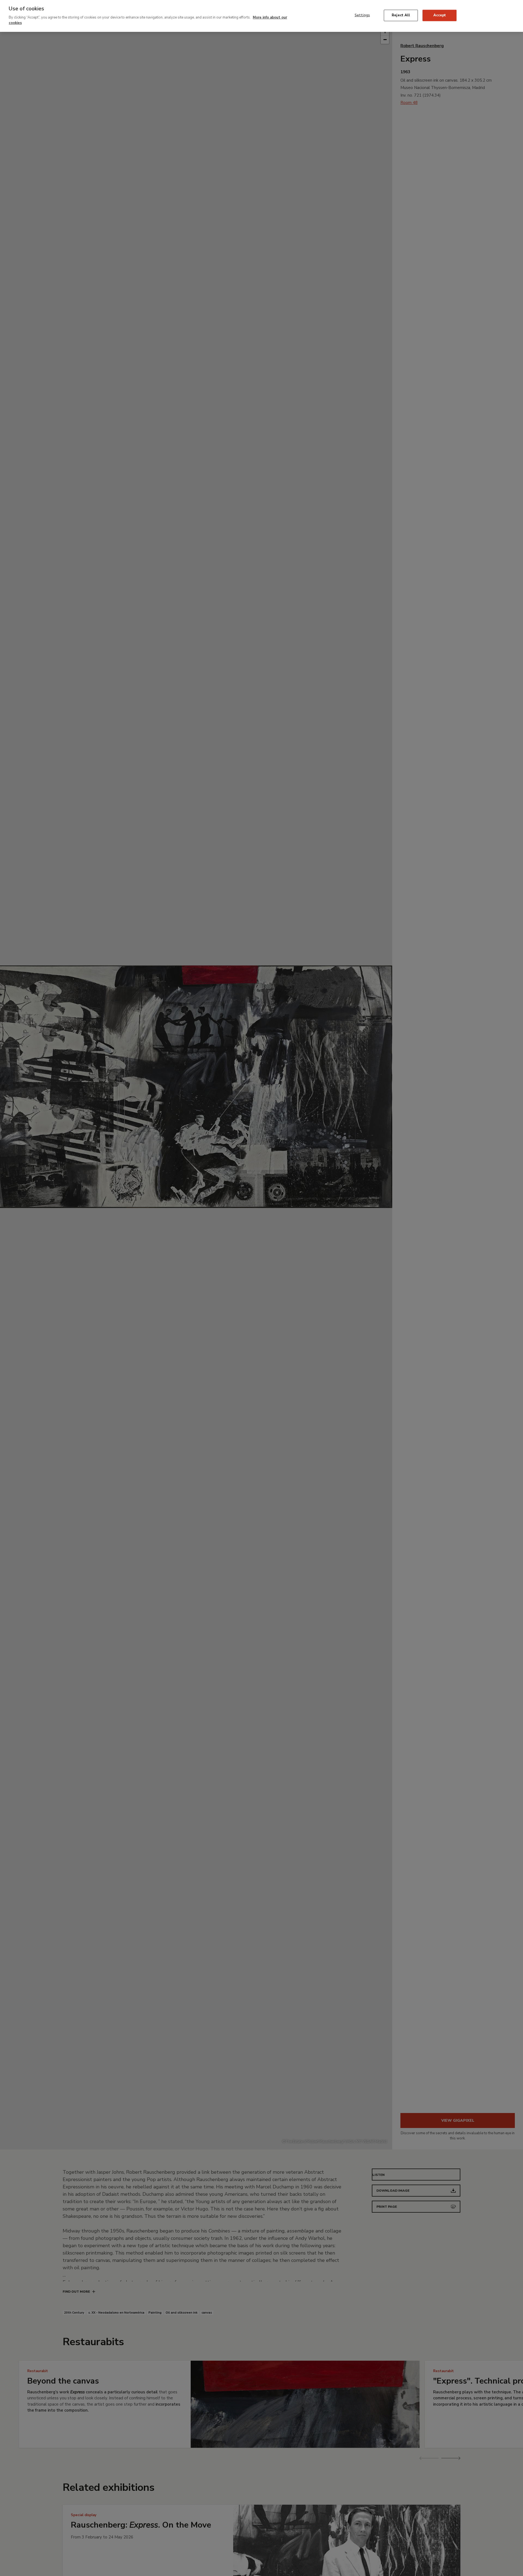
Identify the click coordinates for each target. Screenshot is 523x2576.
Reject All (401, 15)
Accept (440, 15)
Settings (362, 15)
